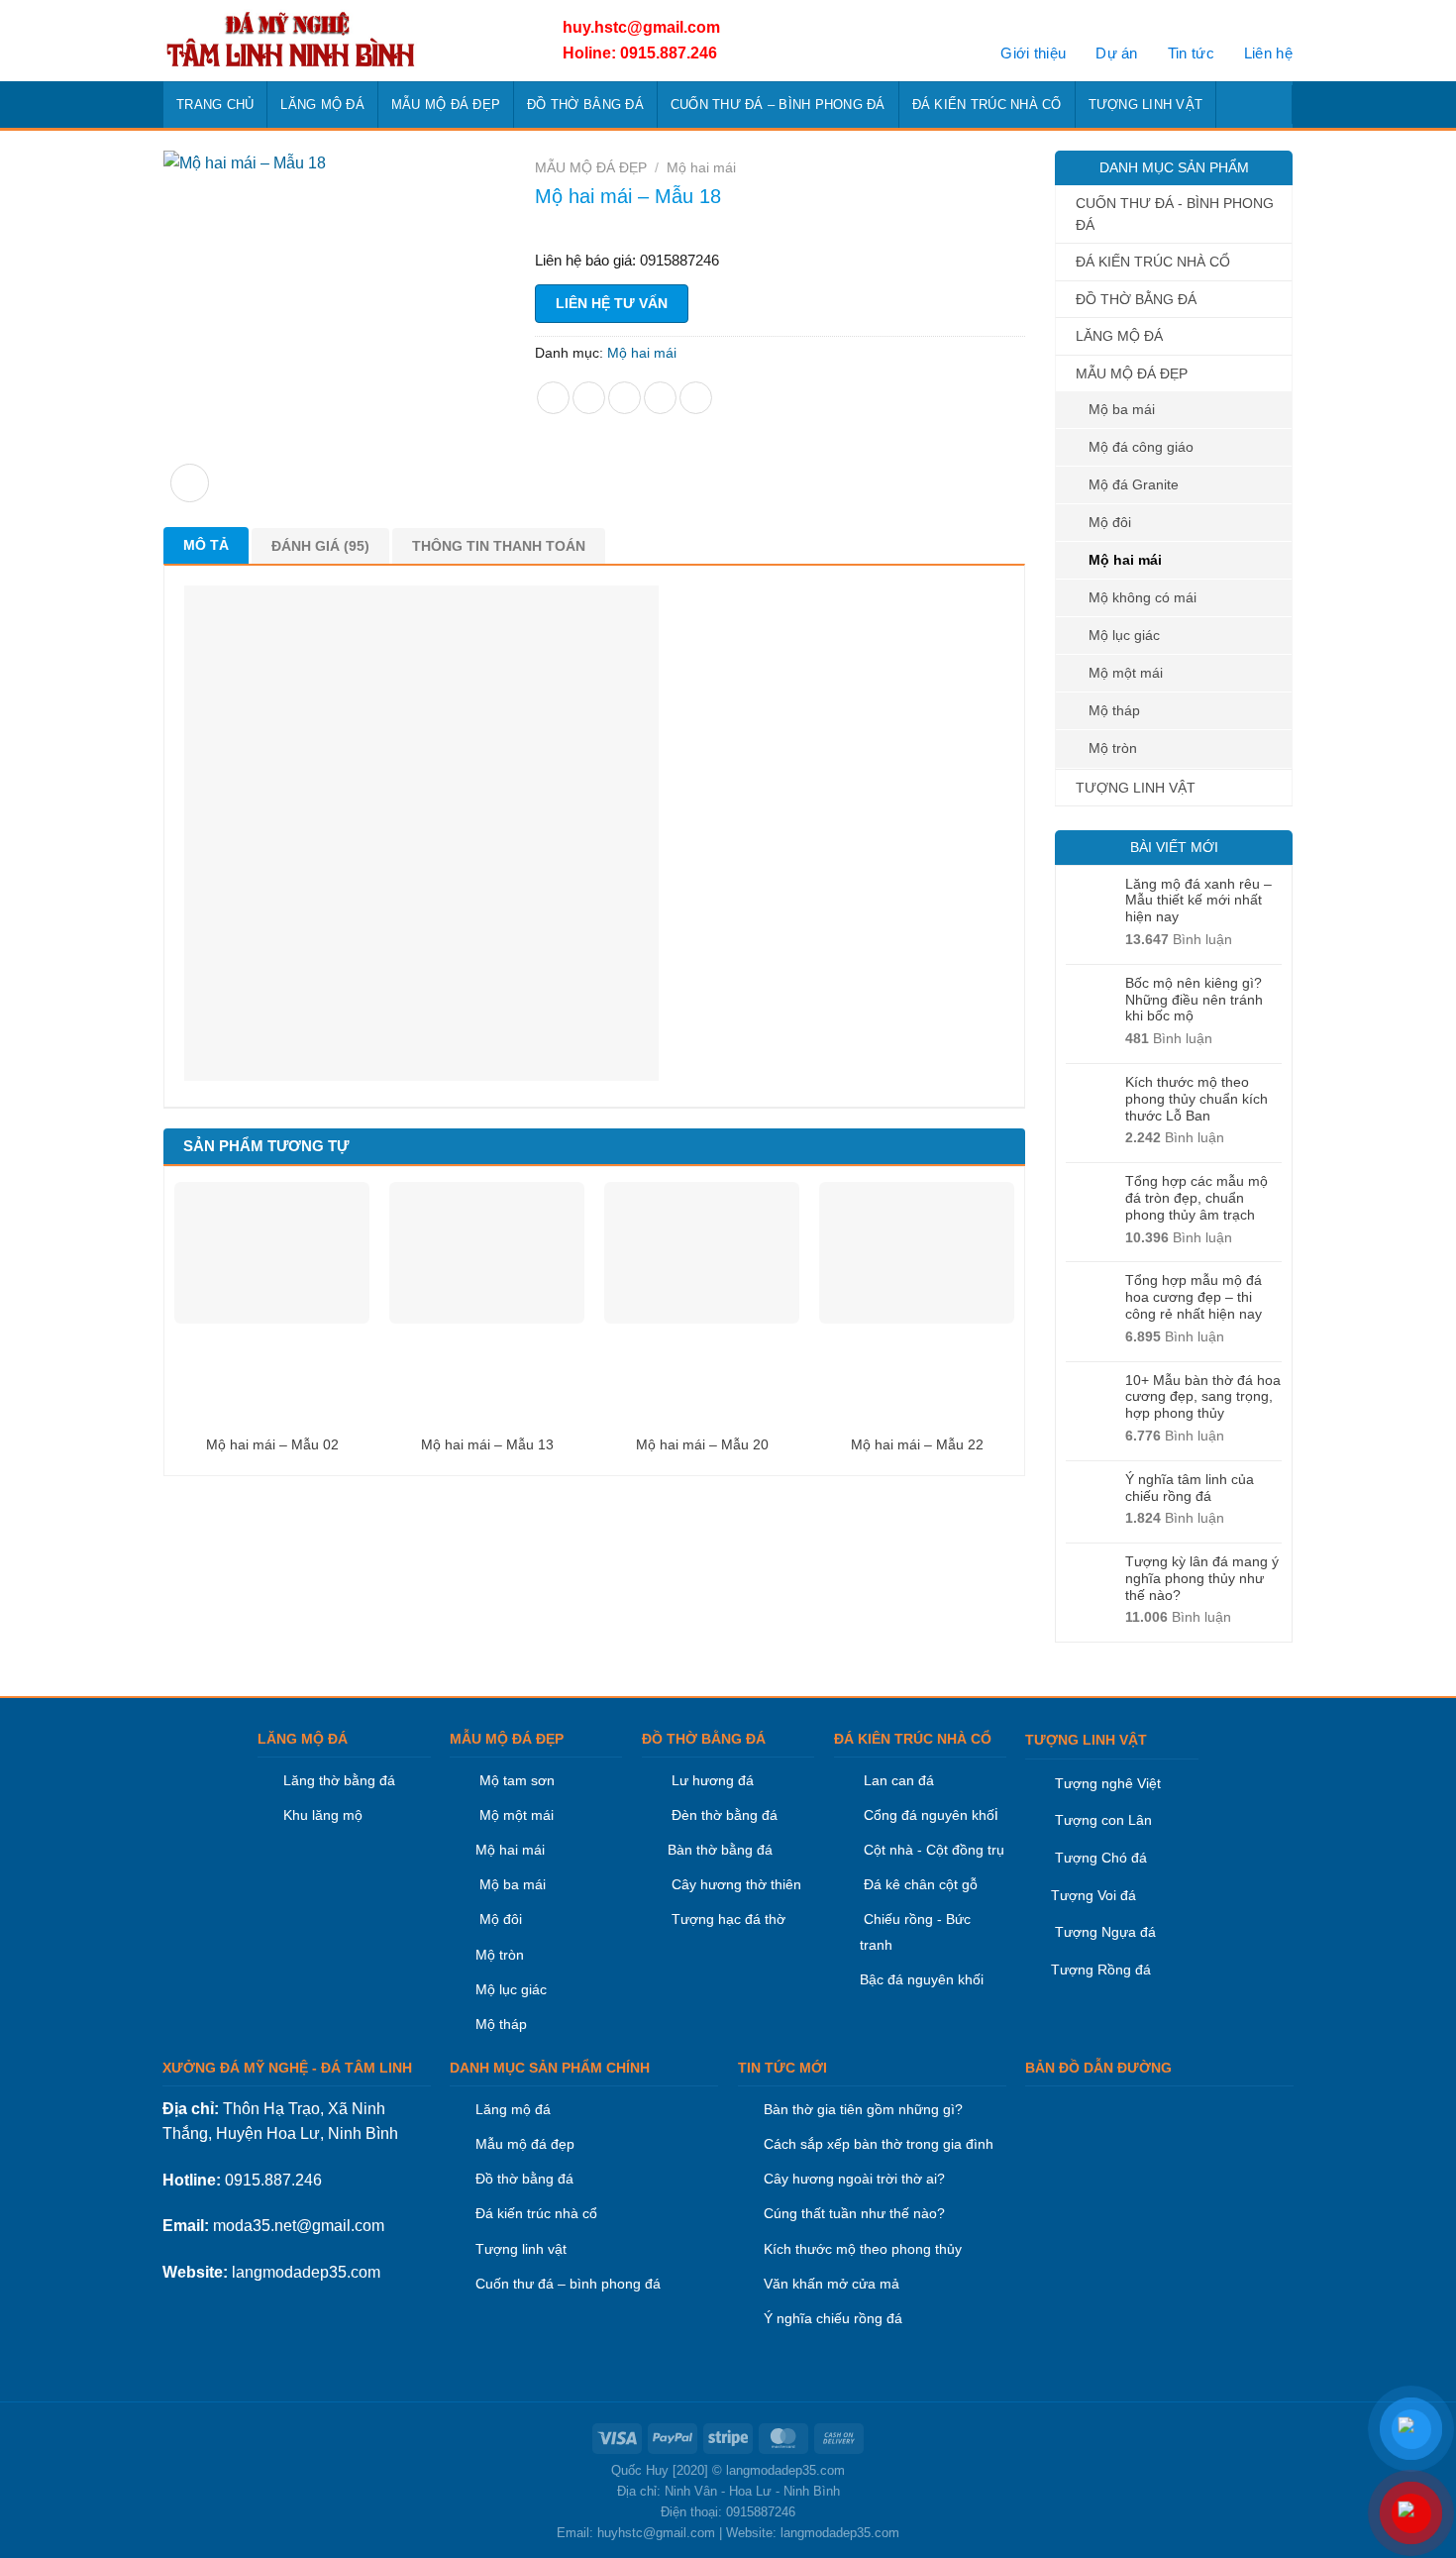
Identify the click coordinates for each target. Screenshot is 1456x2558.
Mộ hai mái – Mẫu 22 (917, 1444)
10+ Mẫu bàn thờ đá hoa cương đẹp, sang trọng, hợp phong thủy (1203, 1397)
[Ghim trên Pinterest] (660, 398)
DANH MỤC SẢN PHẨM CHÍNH (550, 2068)
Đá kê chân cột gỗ (921, 1884)
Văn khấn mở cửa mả (832, 2284)
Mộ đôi (1110, 522)
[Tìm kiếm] (1272, 104)
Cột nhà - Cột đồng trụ (932, 1850)
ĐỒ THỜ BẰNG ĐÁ (585, 105)
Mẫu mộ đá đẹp (525, 2144)
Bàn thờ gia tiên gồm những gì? (863, 2109)
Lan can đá (897, 1780)
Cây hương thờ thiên (736, 1884)
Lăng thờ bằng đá (339, 1780)
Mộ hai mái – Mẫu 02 (272, 1444)
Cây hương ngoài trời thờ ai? (854, 2179)
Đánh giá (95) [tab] (320, 546)
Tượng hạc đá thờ (727, 1919)
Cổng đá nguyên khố (927, 1815)
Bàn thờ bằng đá (720, 1850)
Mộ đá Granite (1134, 484)
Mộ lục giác (1124, 635)
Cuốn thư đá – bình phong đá (568, 2284)
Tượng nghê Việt (1108, 1783)
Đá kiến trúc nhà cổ (536, 2213)
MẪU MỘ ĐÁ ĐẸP (446, 105)
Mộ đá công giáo (1141, 447)
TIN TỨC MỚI (782, 2068)
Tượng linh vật (521, 2249)
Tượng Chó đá (1101, 1858)
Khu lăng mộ (323, 1815)
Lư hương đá (711, 1780)
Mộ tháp (1114, 710)
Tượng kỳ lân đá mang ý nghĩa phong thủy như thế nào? (1202, 1578)
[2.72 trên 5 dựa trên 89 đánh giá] (780, 227)
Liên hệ (1268, 53)
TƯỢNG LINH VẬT (1146, 105)
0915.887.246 (273, 2180)
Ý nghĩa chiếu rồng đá (833, 2318)
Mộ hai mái (1125, 560)
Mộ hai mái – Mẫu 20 (702, 1444)
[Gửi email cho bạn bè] (624, 398)
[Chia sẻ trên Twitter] (589, 398)
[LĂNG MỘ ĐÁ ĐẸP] (340, 41)
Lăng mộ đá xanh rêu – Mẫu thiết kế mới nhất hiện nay (1198, 901)
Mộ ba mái (1122, 409)
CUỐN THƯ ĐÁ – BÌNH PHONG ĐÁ (778, 105)
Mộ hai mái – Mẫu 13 (487, 1444)
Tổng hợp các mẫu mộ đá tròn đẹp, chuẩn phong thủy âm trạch (1196, 1198)
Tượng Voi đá (1093, 1895)
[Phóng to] (190, 483)
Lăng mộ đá (513, 2109)
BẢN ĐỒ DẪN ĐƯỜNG (1098, 2068)
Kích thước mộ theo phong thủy (863, 2249)
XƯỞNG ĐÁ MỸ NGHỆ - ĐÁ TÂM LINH (287, 2068)
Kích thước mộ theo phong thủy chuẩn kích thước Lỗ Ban (1196, 1099)
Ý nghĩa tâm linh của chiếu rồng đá (1190, 1488)
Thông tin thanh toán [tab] (499, 546)
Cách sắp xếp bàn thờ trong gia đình (879, 2144)
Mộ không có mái (1143, 597)
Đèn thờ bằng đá (723, 1815)
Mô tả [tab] (206, 545)
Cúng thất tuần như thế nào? (854, 2213)
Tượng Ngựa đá (1105, 1932)
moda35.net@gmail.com (299, 2226)
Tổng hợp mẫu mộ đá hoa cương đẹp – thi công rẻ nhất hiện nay (1194, 1297)
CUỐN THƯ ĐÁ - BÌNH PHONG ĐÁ (1175, 214)
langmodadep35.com (306, 2272)
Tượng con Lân (1101, 1820)
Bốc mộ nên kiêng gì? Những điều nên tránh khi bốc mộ (1194, 1000)
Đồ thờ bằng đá (524, 2179)
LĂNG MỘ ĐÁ (322, 105)
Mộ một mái (1126, 673)
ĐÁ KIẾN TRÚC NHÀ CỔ (987, 105)
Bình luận (1179, 939)
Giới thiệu (1033, 53)
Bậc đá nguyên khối (922, 1979)
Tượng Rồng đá (1101, 1970)
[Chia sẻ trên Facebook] (553, 398)
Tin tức (1191, 53)
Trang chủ (215, 105)
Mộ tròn (1113, 748)
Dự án (1117, 53)
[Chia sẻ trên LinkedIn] (696, 398)
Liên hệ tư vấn (612, 303)
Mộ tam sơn (517, 1780)
